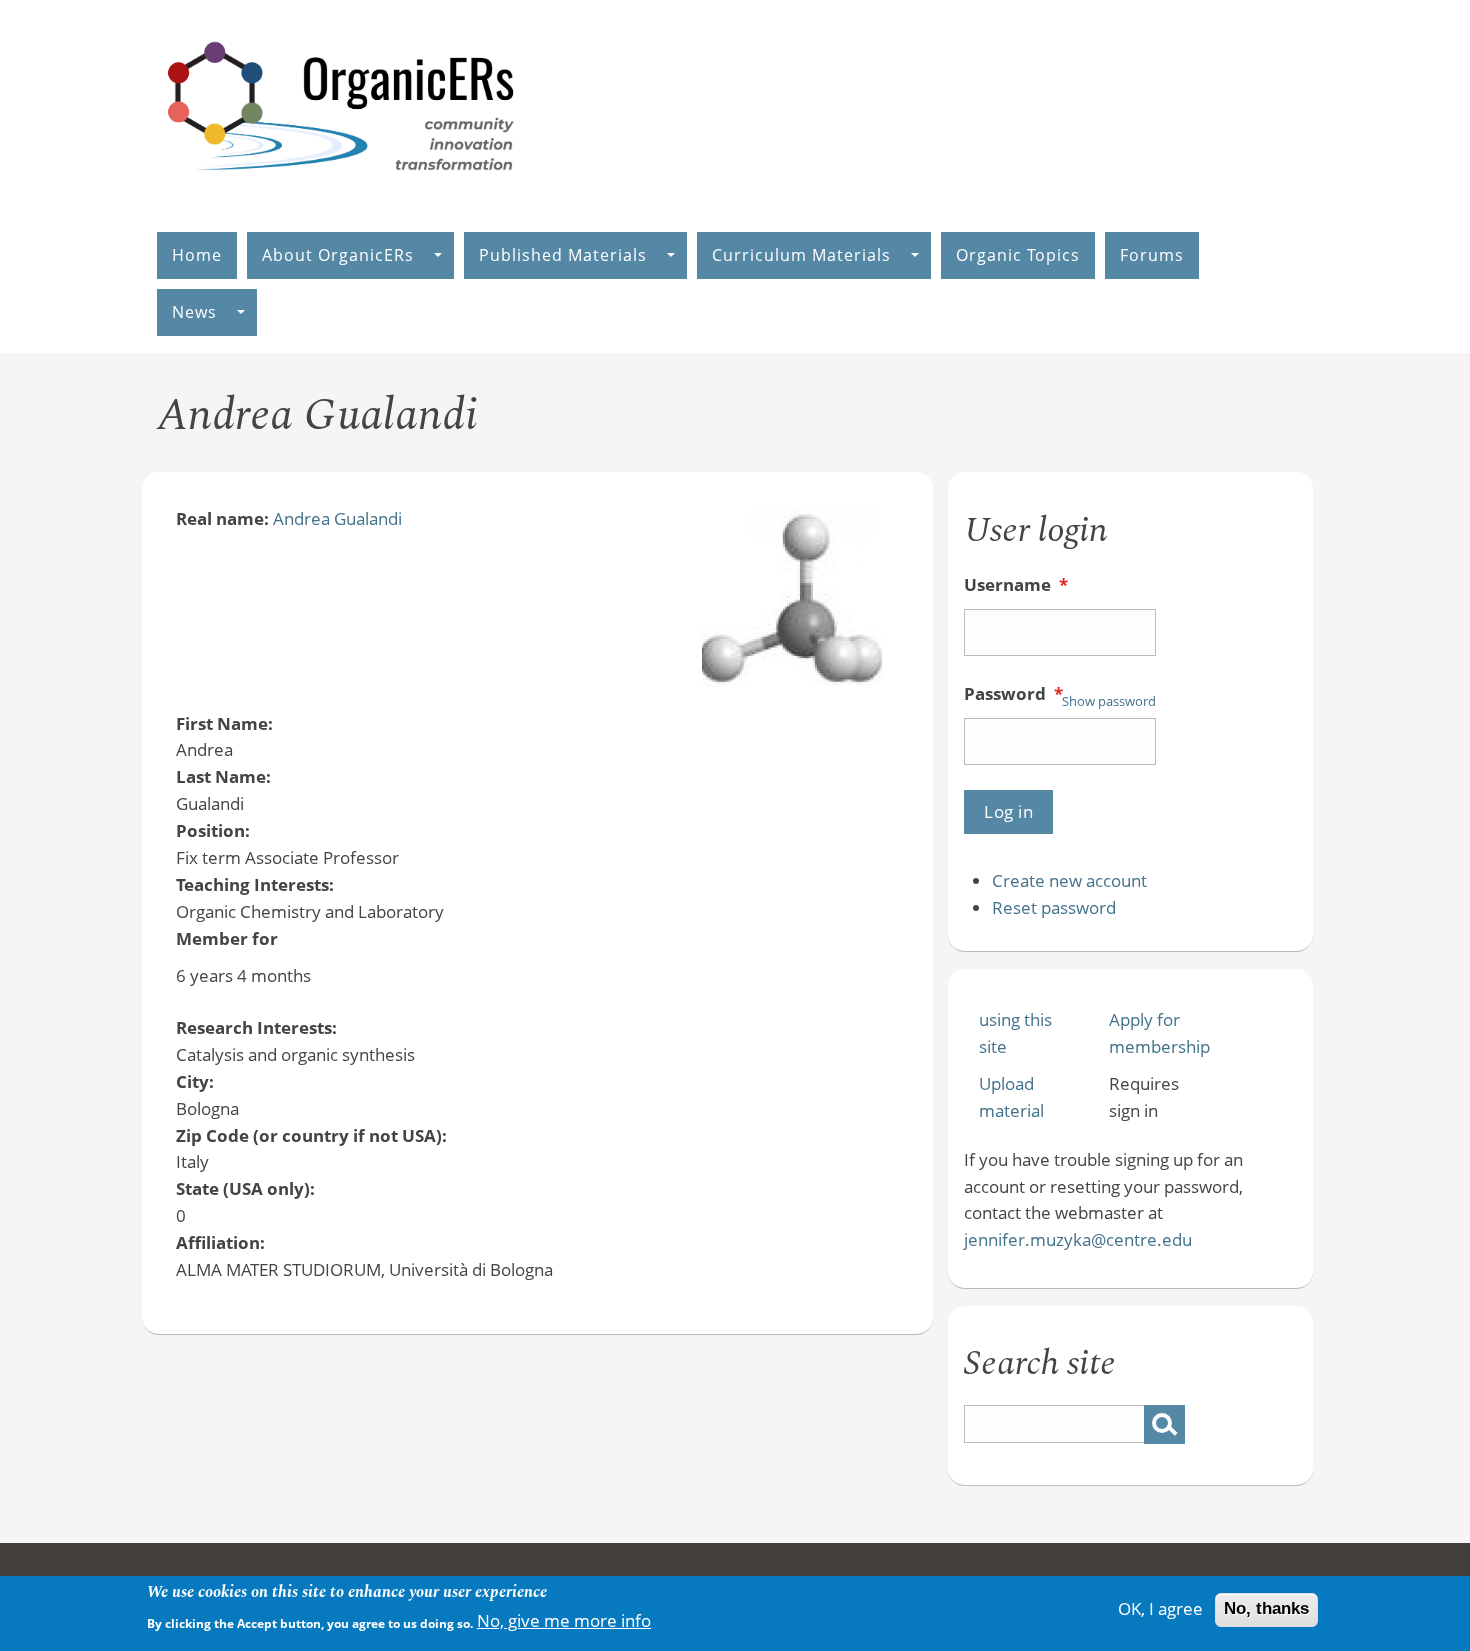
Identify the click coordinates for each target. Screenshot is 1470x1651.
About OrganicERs (338, 255)
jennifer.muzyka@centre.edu (1078, 1239)
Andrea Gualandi (337, 518)
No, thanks (1266, 1609)
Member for (227, 938)
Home (197, 255)
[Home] (342, 191)
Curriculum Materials (801, 255)
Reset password (1054, 907)
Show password (1109, 701)
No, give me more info (564, 1620)
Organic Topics (1018, 255)
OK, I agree (1160, 1609)
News (194, 312)
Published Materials (563, 255)
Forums (1152, 255)
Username (1016, 584)
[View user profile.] (792, 679)
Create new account (1069, 880)
